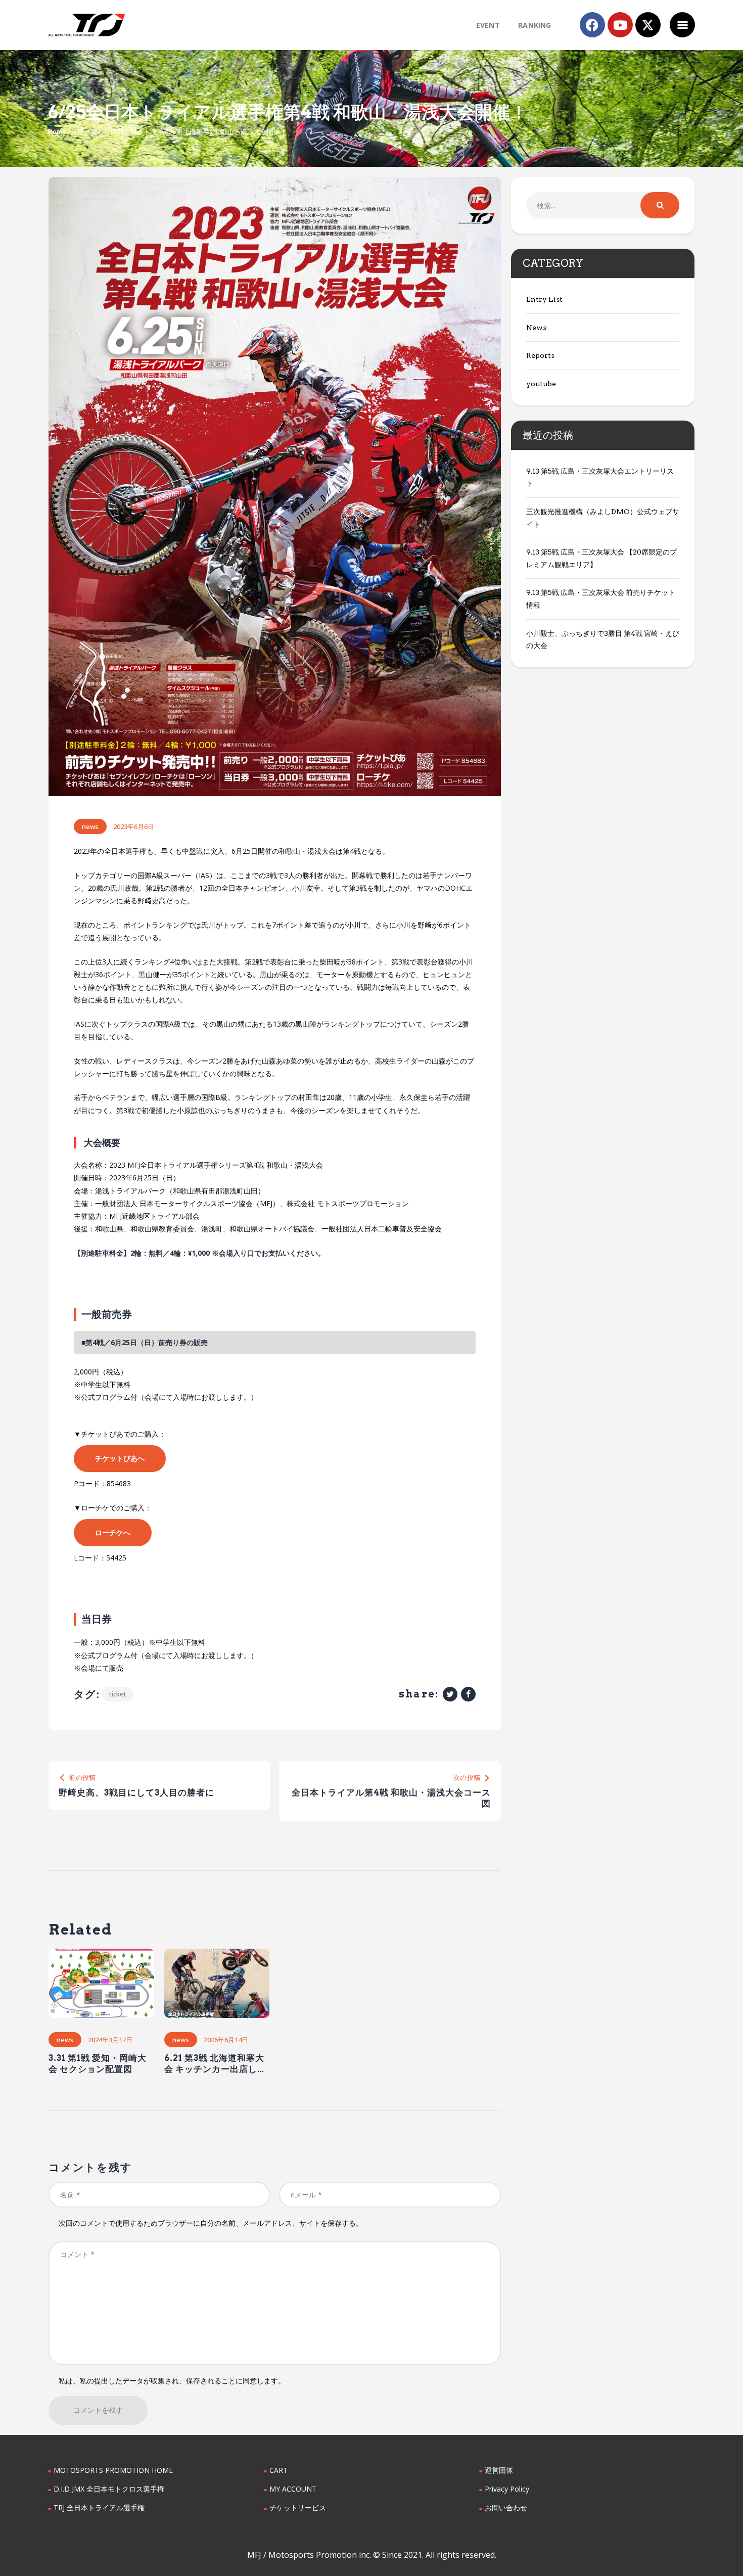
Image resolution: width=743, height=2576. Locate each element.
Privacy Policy (507, 2489)
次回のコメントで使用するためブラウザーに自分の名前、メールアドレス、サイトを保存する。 (211, 2223)
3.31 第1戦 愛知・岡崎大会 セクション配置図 (98, 2063)
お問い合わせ (506, 2508)
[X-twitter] (648, 25)
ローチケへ (113, 1532)
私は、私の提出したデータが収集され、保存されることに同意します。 (172, 2381)
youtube (541, 384)
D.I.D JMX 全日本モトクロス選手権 (109, 2489)
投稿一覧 (84, 131)
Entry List (544, 299)
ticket (118, 1694)
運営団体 (499, 2470)
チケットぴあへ (120, 1458)
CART (278, 2470)
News (90, 826)
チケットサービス (298, 2508)
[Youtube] (620, 25)
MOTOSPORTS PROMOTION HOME (113, 2470)
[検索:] (603, 205)
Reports (540, 355)
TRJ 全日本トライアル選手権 (99, 2508)
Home (57, 131)
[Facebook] (592, 25)
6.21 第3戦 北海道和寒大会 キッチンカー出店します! (215, 2064)
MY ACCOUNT (293, 2489)
